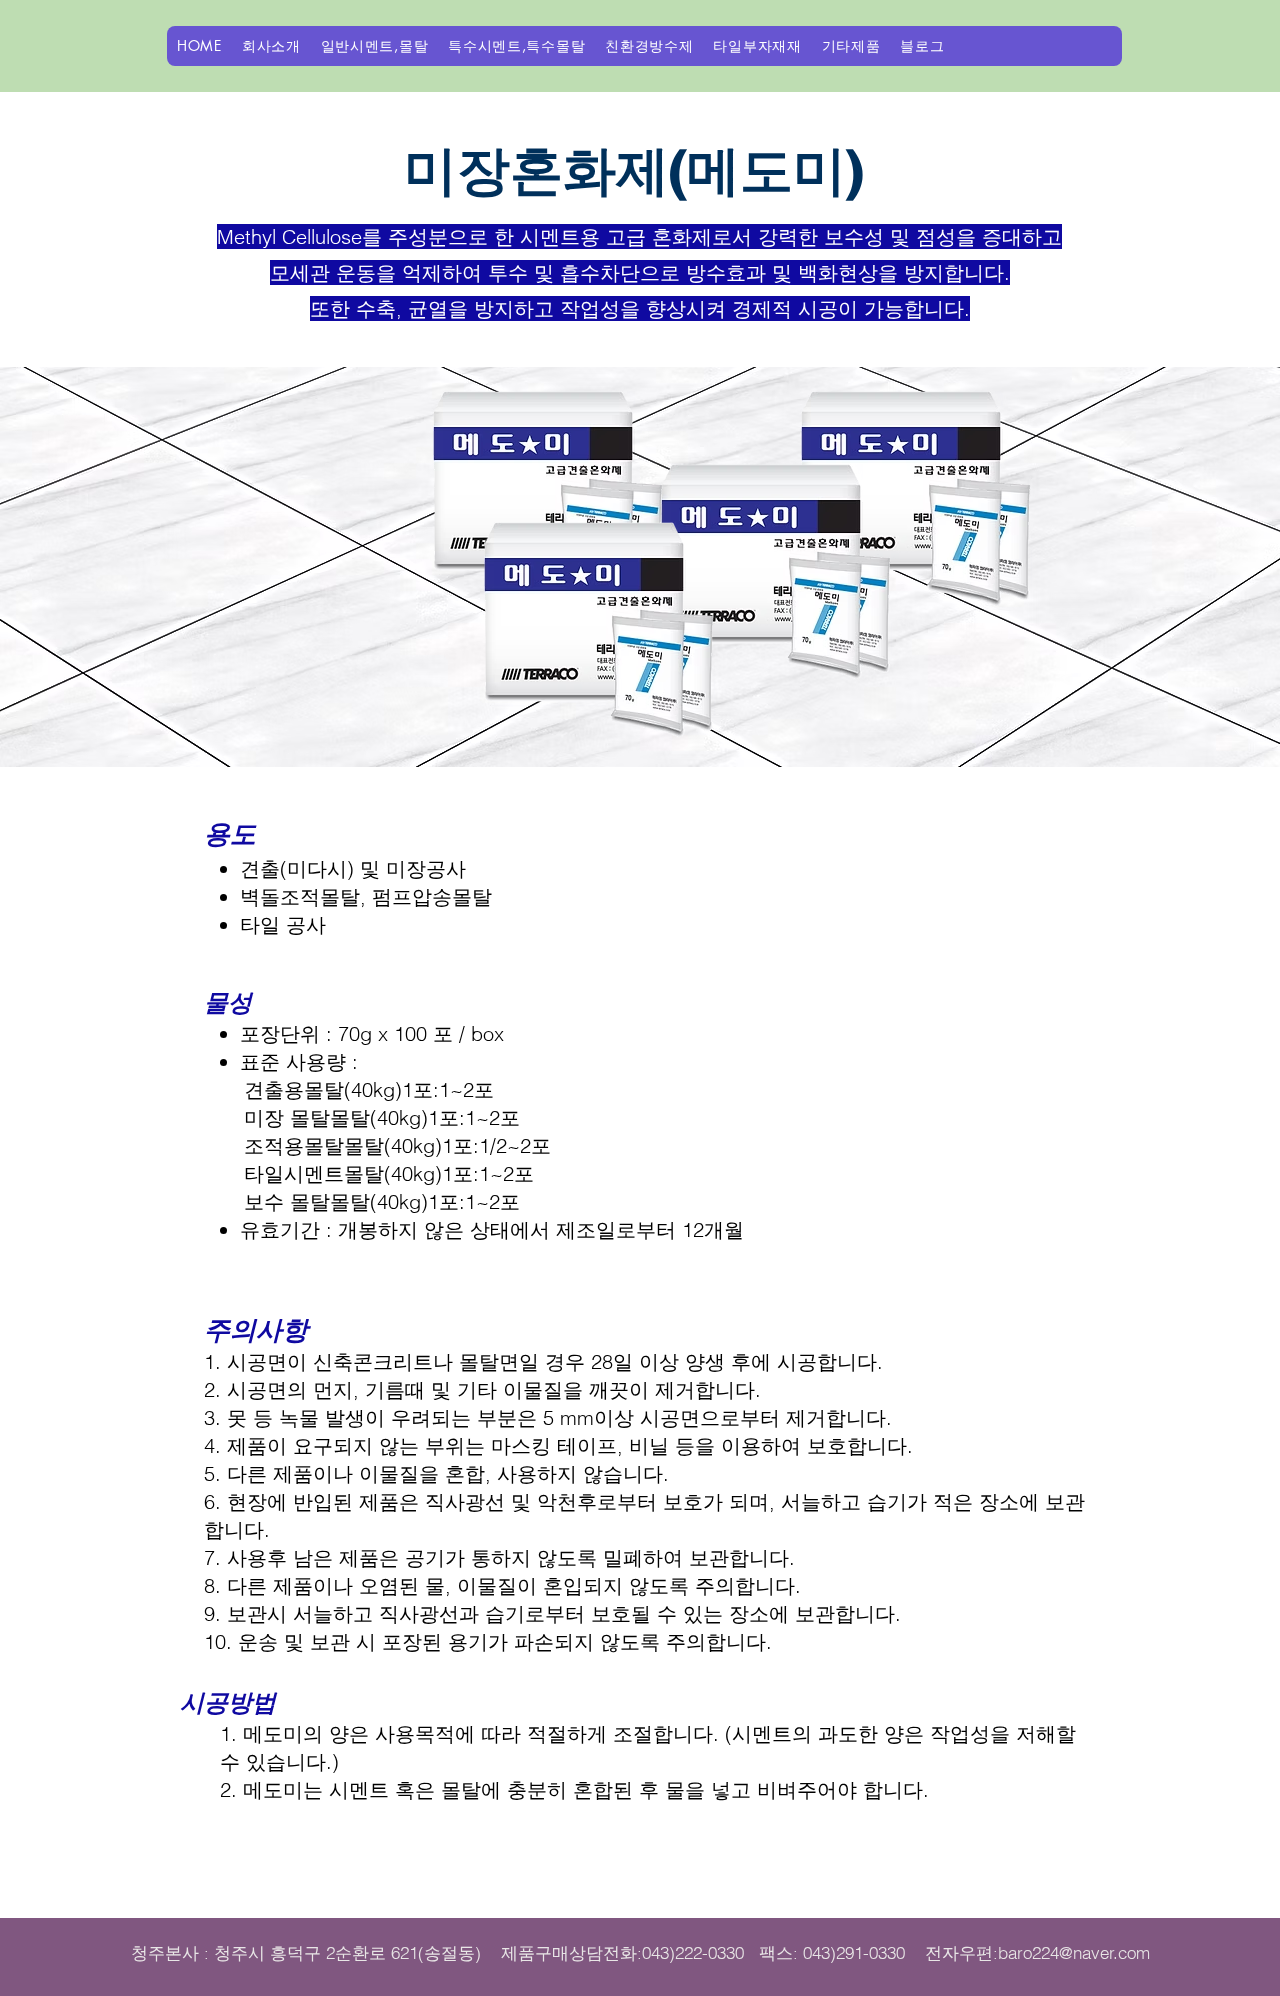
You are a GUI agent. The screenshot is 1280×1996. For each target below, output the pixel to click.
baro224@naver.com (1074, 1952)
